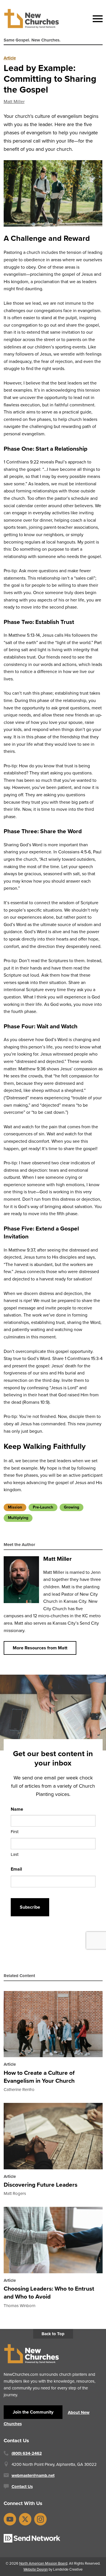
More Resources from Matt (40, 1648)
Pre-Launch (43, 1507)
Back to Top (53, 2334)
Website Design (36, 2569)
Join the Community (33, 2412)
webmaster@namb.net (33, 2475)
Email (16, 1869)
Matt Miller (14, 102)
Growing (72, 1507)
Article (10, 58)
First (15, 1832)
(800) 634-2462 (27, 2453)
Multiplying (18, 1518)
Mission (15, 1507)
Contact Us (22, 2487)
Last (15, 1855)
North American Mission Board (43, 2563)
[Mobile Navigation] (96, 19)
